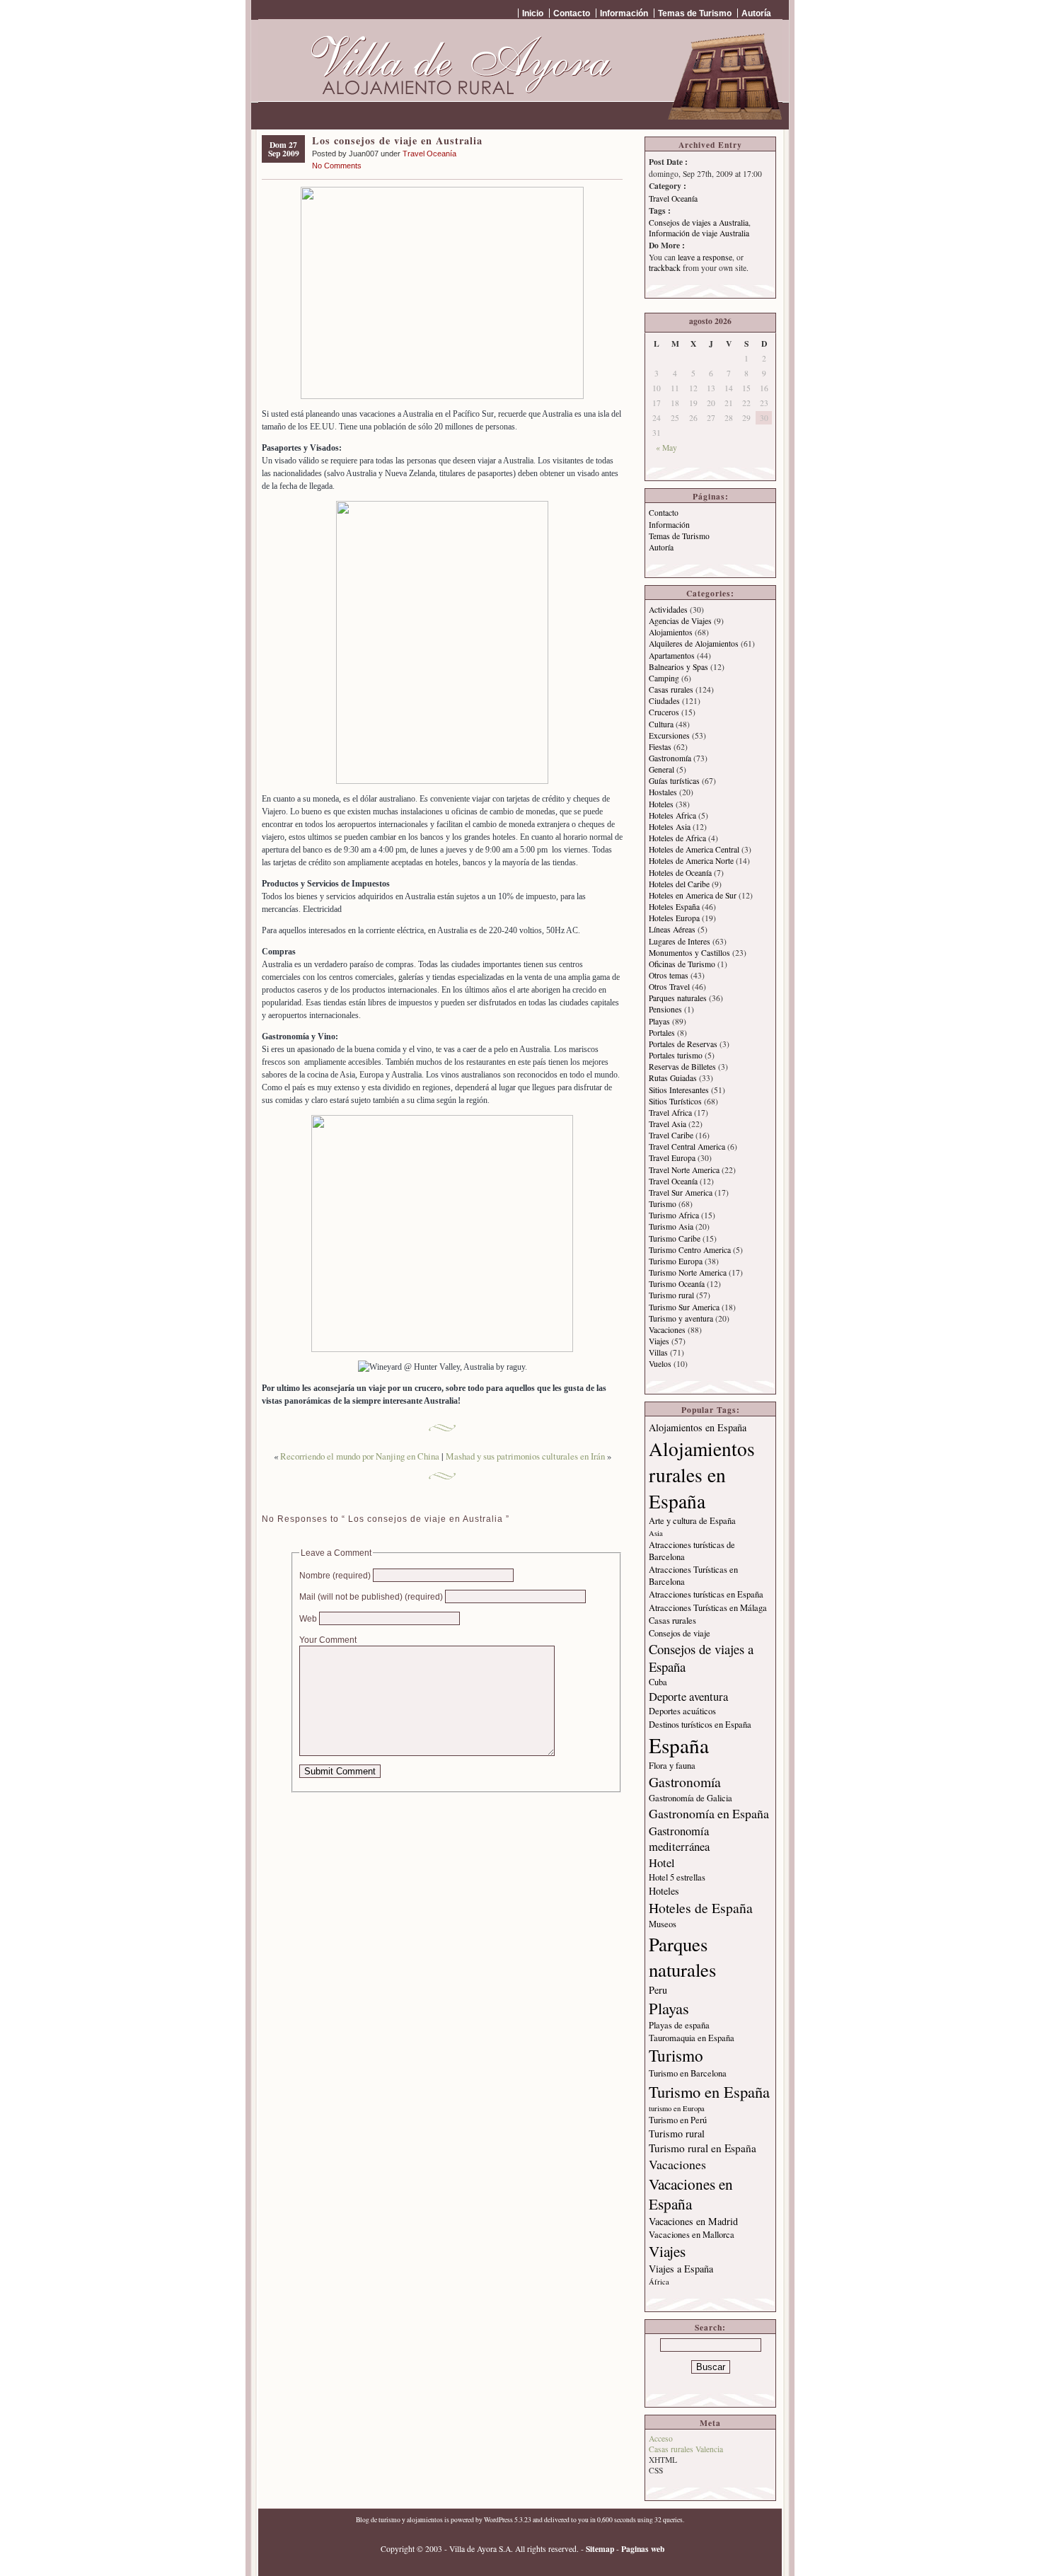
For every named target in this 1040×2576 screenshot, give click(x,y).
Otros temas (669, 975)
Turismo (663, 1204)
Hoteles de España (701, 1908)
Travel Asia (668, 1124)
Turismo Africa (674, 1215)
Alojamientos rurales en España (702, 1475)
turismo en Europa (677, 2108)
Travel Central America (687, 1147)
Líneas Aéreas (672, 929)
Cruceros (664, 712)
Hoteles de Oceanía (680, 873)
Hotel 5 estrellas (677, 1877)
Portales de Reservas (683, 1044)
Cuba (658, 1682)
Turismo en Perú (678, 2120)
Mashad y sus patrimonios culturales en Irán (525, 1456)
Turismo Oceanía (677, 1284)
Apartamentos (672, 655)
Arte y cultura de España (692, 1521)
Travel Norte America (684, 1170)
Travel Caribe (671, 1135)
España (679, 1745)
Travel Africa (670, 1113)
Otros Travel (669, 987)
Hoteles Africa (672, 815)
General (661, 769)
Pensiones (665, 1009)
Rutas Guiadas (673, 1078)
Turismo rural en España (703, 2148)
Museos (663, 1924)
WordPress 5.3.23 (508, 2520)
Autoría (756, 13)
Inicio (533, 13)
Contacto (572, 13)
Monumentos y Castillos (689, 953)
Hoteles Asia (670, 827)
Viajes (659, 1341)
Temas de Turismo (695, 13)
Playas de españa (679, 2025)
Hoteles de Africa (677, 838)
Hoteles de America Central (694, 849)
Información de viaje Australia (699, 233)
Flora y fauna (672, 1766)
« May (666, 447)
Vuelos (660, 1364)
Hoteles (661, 804)
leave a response (705, 257)
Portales (662, 1033)
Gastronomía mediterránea (679, 1839)
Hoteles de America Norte (691, 861)
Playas (659, 1021)
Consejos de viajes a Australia (699, 223)
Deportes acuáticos (682, 1711)
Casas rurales (671, 689)
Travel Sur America (681, 1192)
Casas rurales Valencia (686, 2449)
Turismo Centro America (690, 1250)
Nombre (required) (335, 1575)
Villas (658, 1352)
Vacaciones (667, 1330)
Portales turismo (676, 1055)
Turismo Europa (676, 1261)
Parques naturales (678, 998)
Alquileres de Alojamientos (694, 643)
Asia (656, 1533)
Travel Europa (672, 1158)
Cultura (661, 724)
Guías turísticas (674, 781)
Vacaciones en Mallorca (692, 2235)
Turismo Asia (671, 1226)
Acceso (661, 2438)
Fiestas (660, 747)
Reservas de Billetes (682, 1067)
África (659, 2282)
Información (624, 13)
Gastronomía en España (709, 1813)
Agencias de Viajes (680, 621)
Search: (710, 2327)
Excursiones (669, 735)
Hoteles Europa (674, 918)
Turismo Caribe (675, 1238)
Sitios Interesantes (679, 1090)
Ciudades (664, 701)
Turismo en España (709, 2091)
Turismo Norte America (688, 1272)
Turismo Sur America (684, 1307)
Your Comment (328, 1640)
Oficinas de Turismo (682, 964)
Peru (658, 1990)
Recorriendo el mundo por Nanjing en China (360, 1456)
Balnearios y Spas (678, 667)
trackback (665, 268)
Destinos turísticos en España (700, 1725)
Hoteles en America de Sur (693, 895)
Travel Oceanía (429, 154)
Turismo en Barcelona (688, 2073)
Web (308, 1618)
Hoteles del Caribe (679, 884)
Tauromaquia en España (692, 2038)
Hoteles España (674, 907)
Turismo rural (671, 1295)
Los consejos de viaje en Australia (397, 140)
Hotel (662, 1863)
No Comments (337, 166)
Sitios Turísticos (675, 1101)
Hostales (663, 792)
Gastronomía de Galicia (691, 1798)
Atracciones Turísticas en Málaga (708, 1608)
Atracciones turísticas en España (706, 1594)
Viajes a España (681, 2269)
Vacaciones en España (691, 2194)
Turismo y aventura (681, 1318)
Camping (664, 678)
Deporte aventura (688, 1697)
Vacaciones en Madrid (693, 2221)
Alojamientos (671, 632)
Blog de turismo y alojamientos (399, 2520)
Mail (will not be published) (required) (371, 1596)
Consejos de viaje (680, 1633)
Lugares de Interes (680, 941)
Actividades (668, 610)
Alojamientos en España (698, 1427)
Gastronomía (670, 758)
